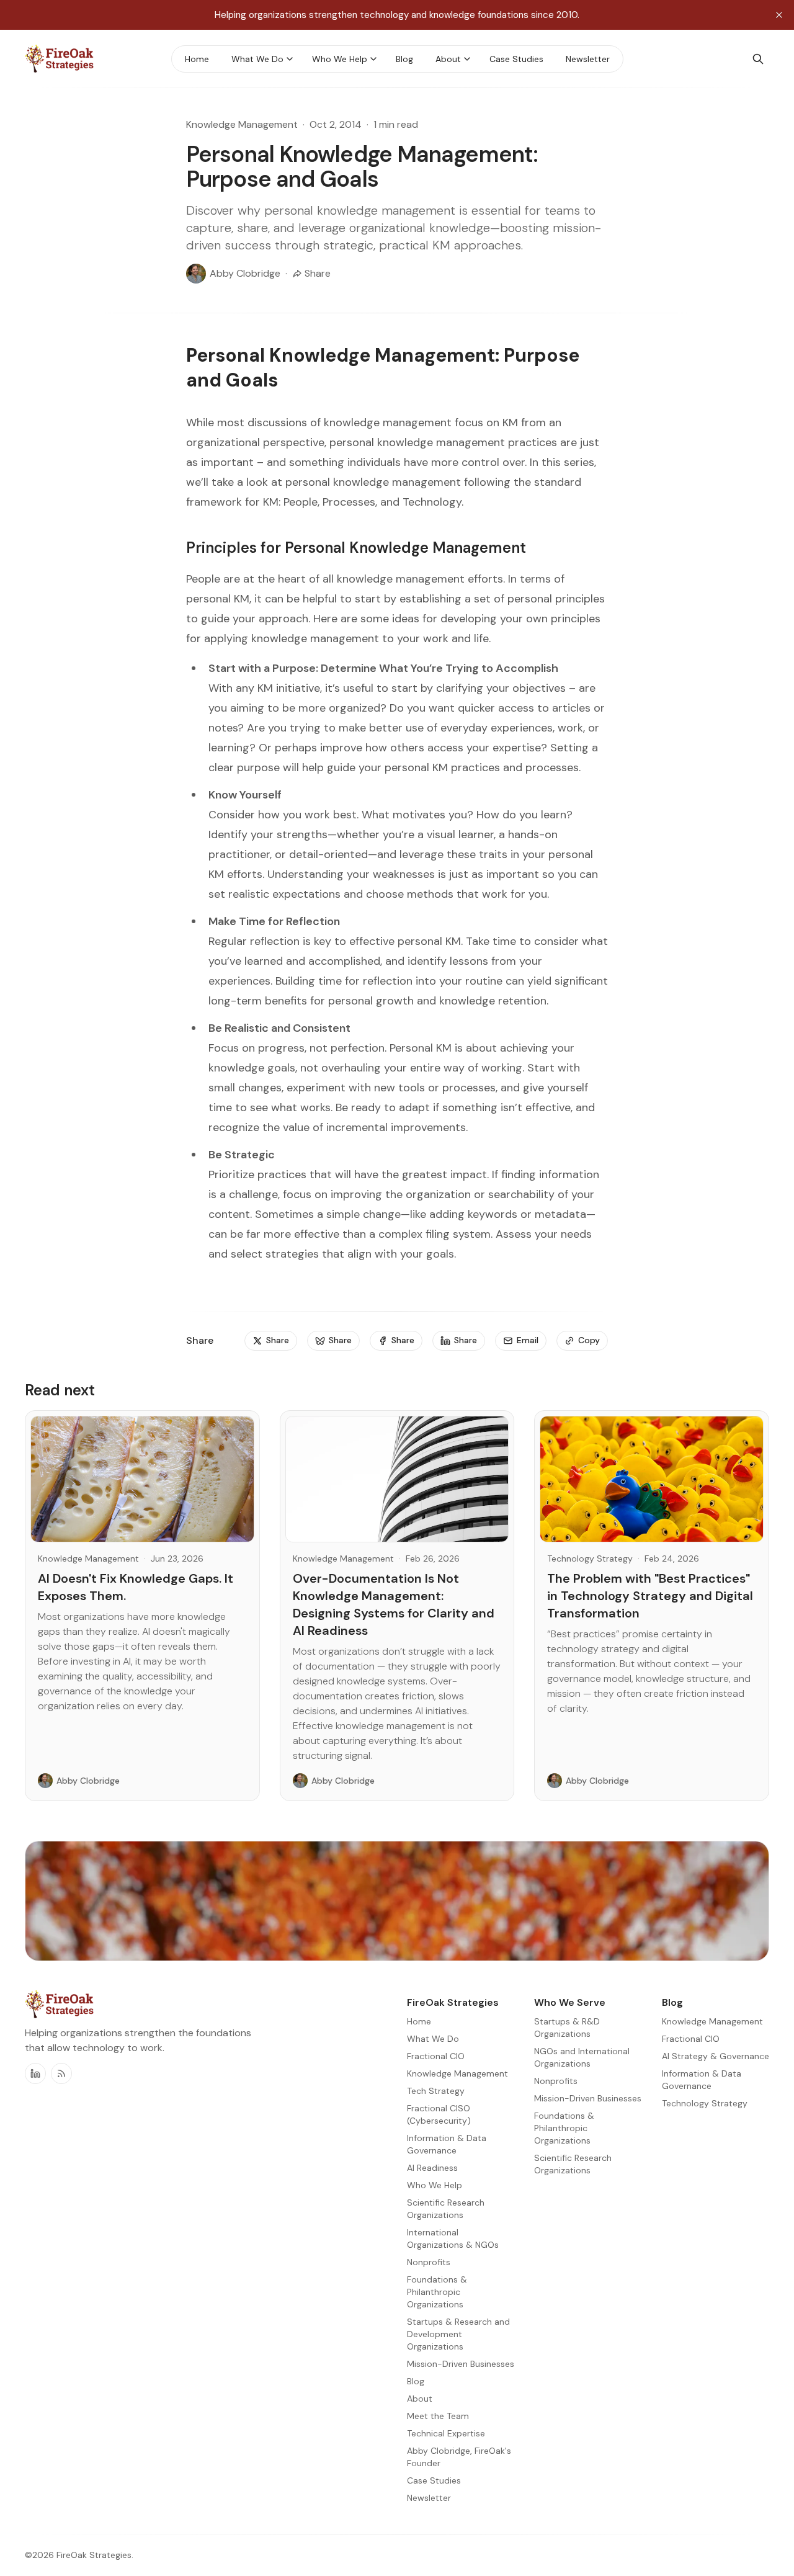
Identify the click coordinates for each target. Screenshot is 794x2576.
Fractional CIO (691, 2039)
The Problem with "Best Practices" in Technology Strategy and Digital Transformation (650, 1596)
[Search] (758, 59)
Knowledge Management (242, 124)
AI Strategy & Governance (716, 2056)
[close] (779, 15)
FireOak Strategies (94, 2555)
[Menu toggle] (290, 59)
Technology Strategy (590, 1559)
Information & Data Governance (702, 2080)
